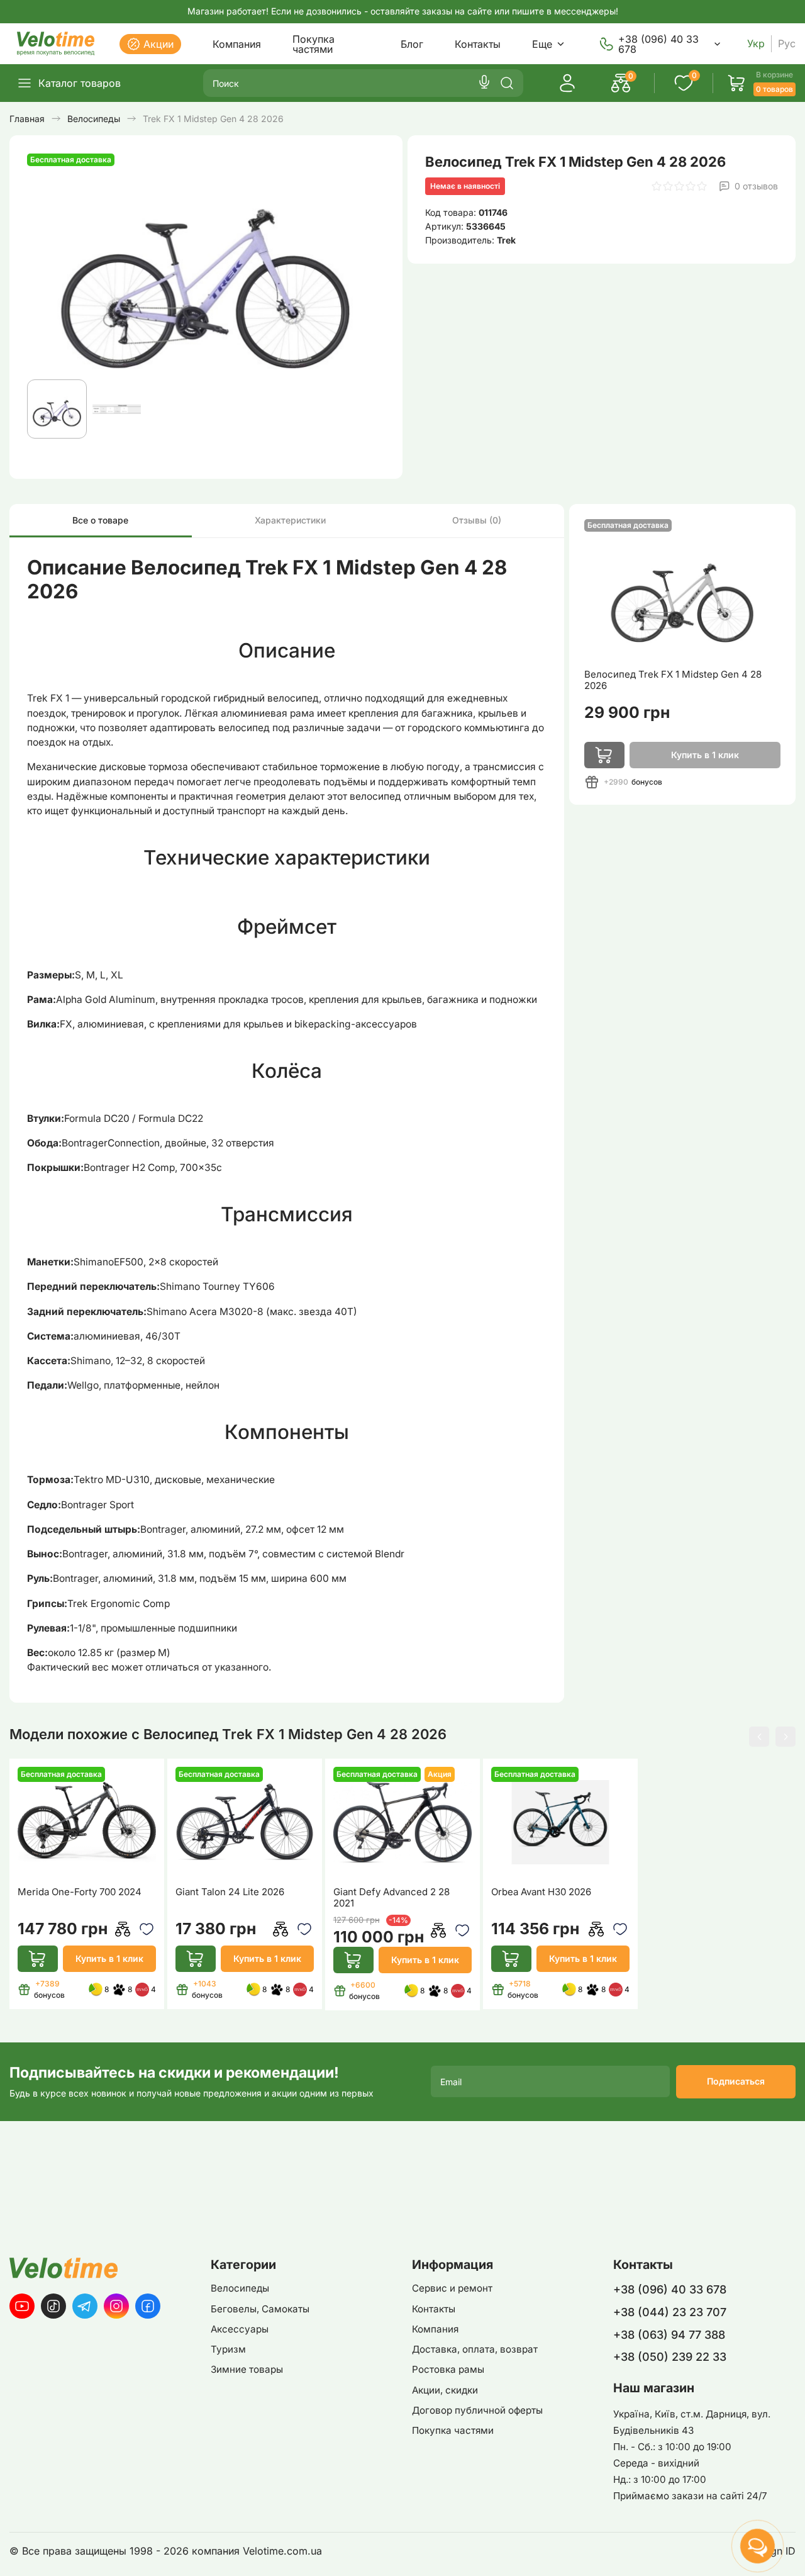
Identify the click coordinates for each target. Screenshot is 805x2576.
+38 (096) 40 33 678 (658, 44)
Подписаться (736, 2081)
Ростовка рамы (448, 2369)
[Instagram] (116, 2306)
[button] (759, 1737)
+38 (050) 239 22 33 (670, 2357)
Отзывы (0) (477, 520)
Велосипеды (240, 2288)
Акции (158, 44)
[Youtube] (22, 2306)
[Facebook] (148, 2306)
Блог (412, 44)
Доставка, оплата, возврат (475, 2349)
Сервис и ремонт (452, 2288)
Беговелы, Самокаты (260, 2309)
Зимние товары (247, 2369)
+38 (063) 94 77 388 (669, 2335)
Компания (237, 44)
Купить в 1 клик (109, 1958)
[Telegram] (85, 2306)
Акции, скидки (445, 2390)
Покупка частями (314, 44)
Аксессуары (240, 2329)
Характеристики (290, 520)
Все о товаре (100, 520)
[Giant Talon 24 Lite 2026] (245, 1822)
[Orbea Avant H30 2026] (561, 1822)
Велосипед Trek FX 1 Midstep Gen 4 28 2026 (673, 680)
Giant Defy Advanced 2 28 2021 (391, 1898)
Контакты (478, 44)
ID (791, 2551)
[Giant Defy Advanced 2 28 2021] (403, 1822)
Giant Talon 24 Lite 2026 (230, 1892)
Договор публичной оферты (477, 2410)
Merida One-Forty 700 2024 (80, 1892)
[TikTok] (53, 2306)
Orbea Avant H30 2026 (541, 1892)
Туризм (228, 2349)
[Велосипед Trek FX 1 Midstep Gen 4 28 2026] (682, 590)
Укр (756, 44)
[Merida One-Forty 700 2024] (87, 1822)
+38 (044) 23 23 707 (670, 2312)
